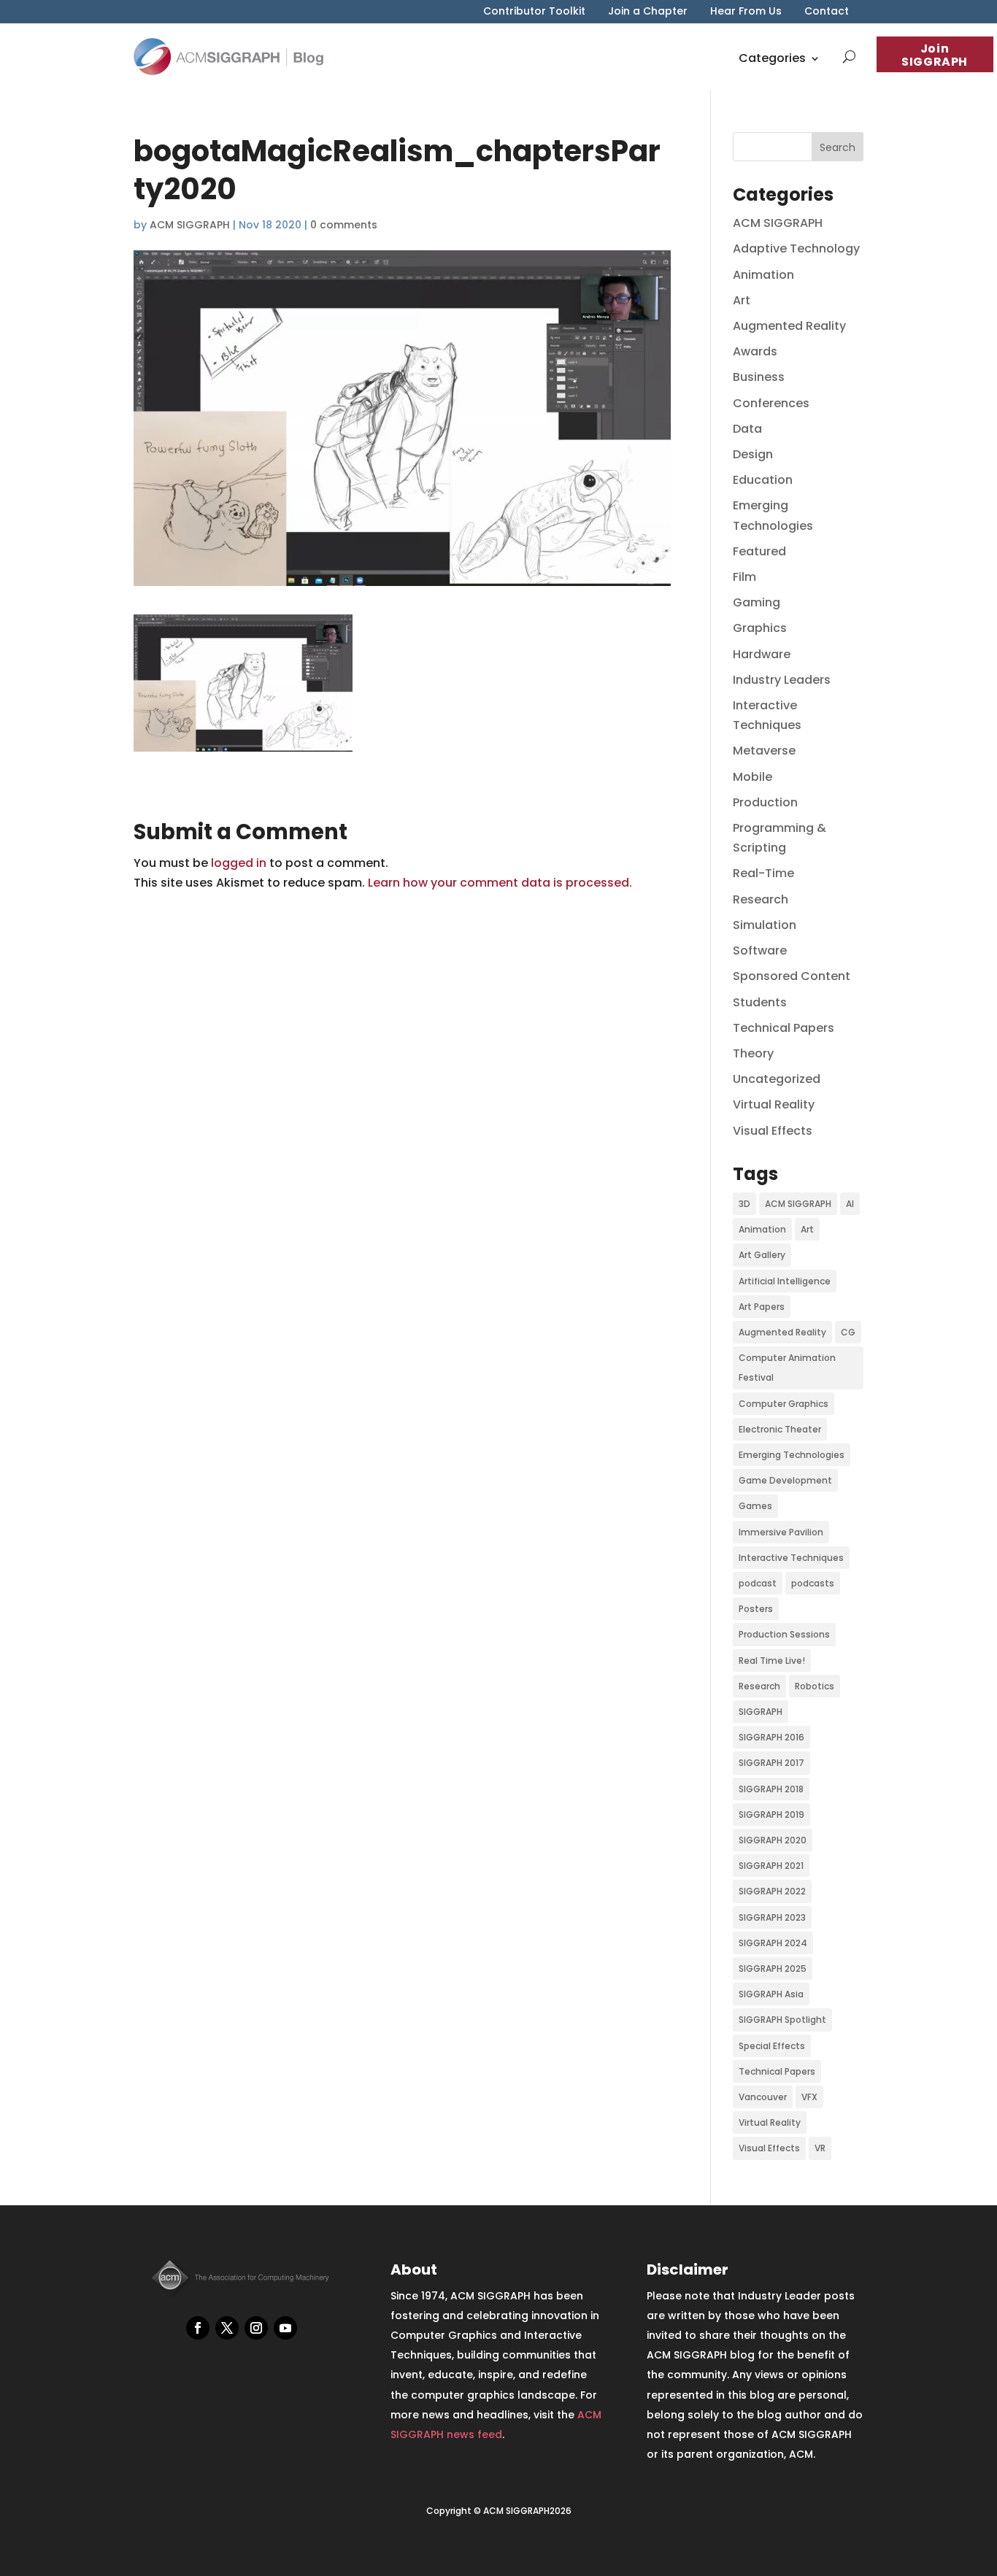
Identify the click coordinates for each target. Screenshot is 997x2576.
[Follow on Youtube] (285, 2328)
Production (765, 802)
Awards (755, 351)
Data (747, 429)
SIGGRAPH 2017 (771, 1763)
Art (742, 300)
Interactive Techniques (791, 1558)
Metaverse (764, 751)
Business (759, 377)
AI (850, 1204)
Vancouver (763, 2097)
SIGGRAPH (761, 1712)
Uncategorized (777, 1079)
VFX (809, 2097)
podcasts (813, 1583)
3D (744, 1204)
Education (763, 480)
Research (761, 899)
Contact (827, 12)
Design (753, 454)
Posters (756, 1609)
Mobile (752, 777)
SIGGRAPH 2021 (771, 1866)
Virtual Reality (774, 1104)
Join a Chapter (648, 12)
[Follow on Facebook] (198, 2328)
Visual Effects (773, 1131)
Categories (772, 58)
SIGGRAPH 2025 (773, 1968)
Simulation (765, 925)
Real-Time (763, 873)
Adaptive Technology (796, 248)
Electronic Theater (780, 1429)
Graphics (760, 628)
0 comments (344, 225)
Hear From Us (746, 12)
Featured (759, 551)
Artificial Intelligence (785, 1281)
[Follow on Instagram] (256, 2328)
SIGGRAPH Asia (771, 1994)
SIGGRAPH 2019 (771, 1815)
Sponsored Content (792, 976)
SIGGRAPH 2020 (773, 1840)
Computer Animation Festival (787, 1368)
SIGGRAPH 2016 (771, 1737)
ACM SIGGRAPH (190, 225)
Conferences (771, 403)
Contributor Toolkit (534, 12)
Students (760, 1002)
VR (820, 2148)
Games (755, 1506)
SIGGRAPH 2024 (773, 1943)
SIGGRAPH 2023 (772, 1917)
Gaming (757, 602)
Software (760, 950)
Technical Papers (784, 1028)
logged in (239, 863)
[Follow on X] (227, 2328)
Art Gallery (762, 1255)
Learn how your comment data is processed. (500, 883)
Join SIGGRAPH (935, 55)
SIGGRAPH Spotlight (782, 2020)
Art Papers (762, 1307)
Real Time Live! (772, 1661)
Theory (753, 1053)
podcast (758, 1583)
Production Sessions (784, 1634)
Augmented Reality (789, 326)
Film (744, 577)
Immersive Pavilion (781, 1532)
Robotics (815, 1686)
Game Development (785, 1480)
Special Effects (772, 2046)
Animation (763, 275)
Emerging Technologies (792, 1455)
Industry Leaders (782, 680)
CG (848, 1332)
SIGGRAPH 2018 (771, 1789)
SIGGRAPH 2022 (772, 1891)
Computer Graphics (784, 1404)
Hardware (762, 654)
